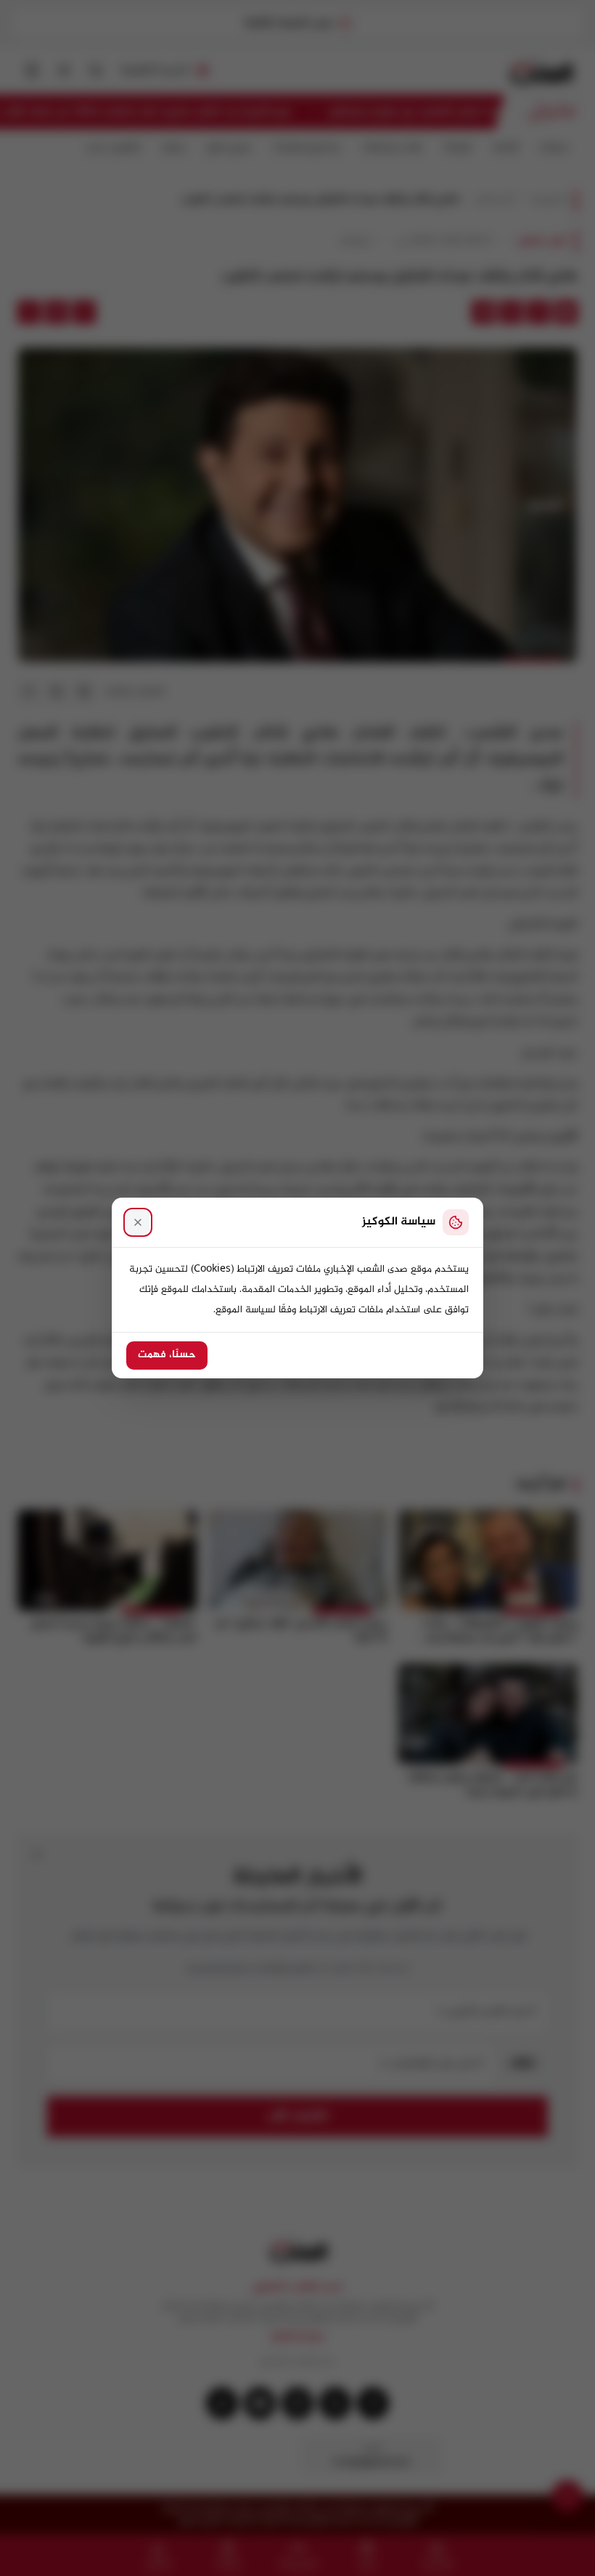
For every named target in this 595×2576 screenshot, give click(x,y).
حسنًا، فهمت (167, 1355)
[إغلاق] (138, 1222)
